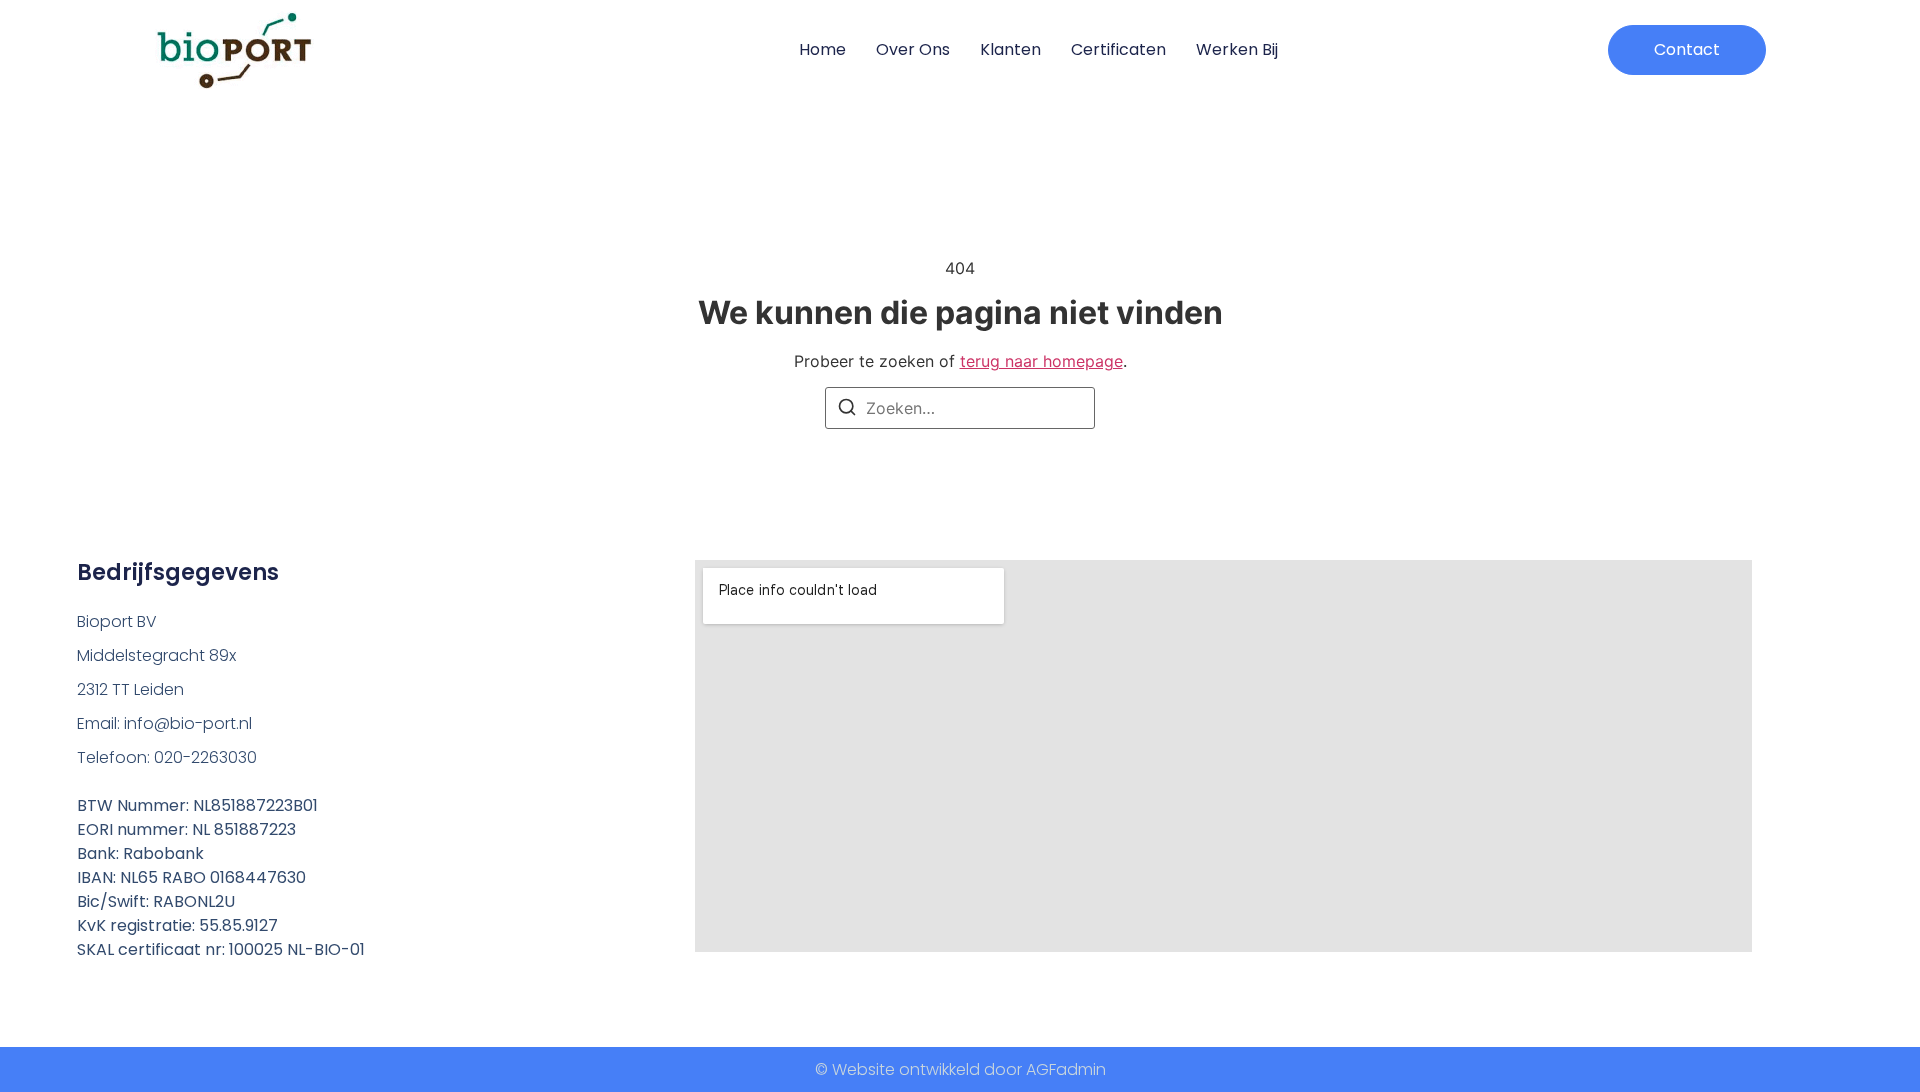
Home (822, 49)
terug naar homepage (1041, 361)
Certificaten (1118, 49)
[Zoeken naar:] (960, 408)
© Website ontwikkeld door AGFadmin (960, 1069)
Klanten (1010, 49)
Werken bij (1237, 49)
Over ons (913, 49)
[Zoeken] (847, 410)
